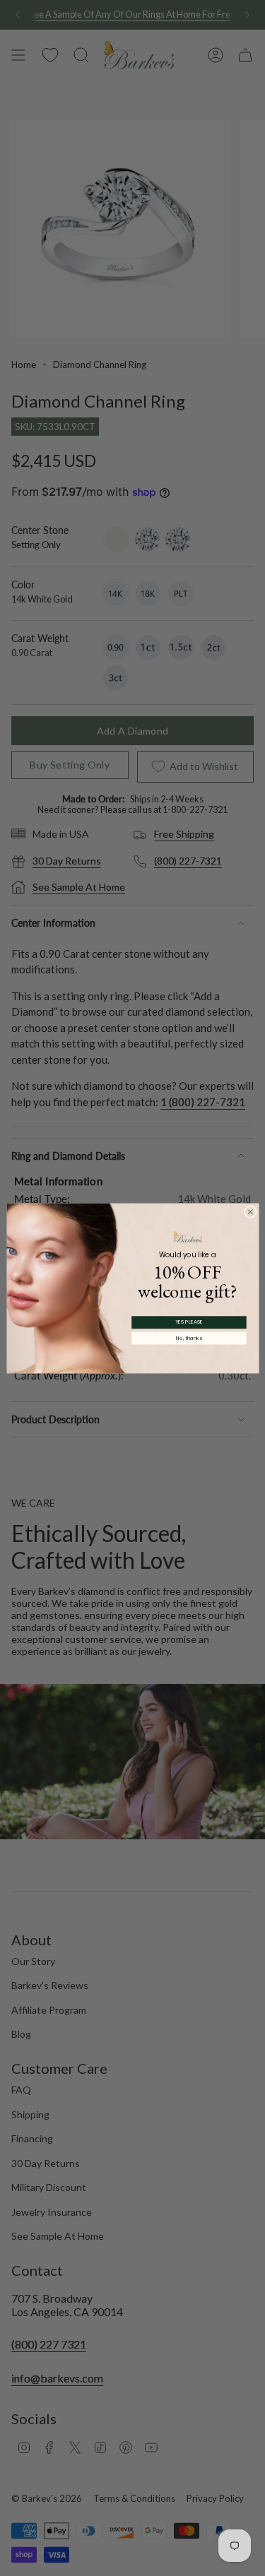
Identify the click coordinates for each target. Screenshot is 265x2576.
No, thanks (189, 1338)
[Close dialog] (250, 1211)
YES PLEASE (189, 1322)
